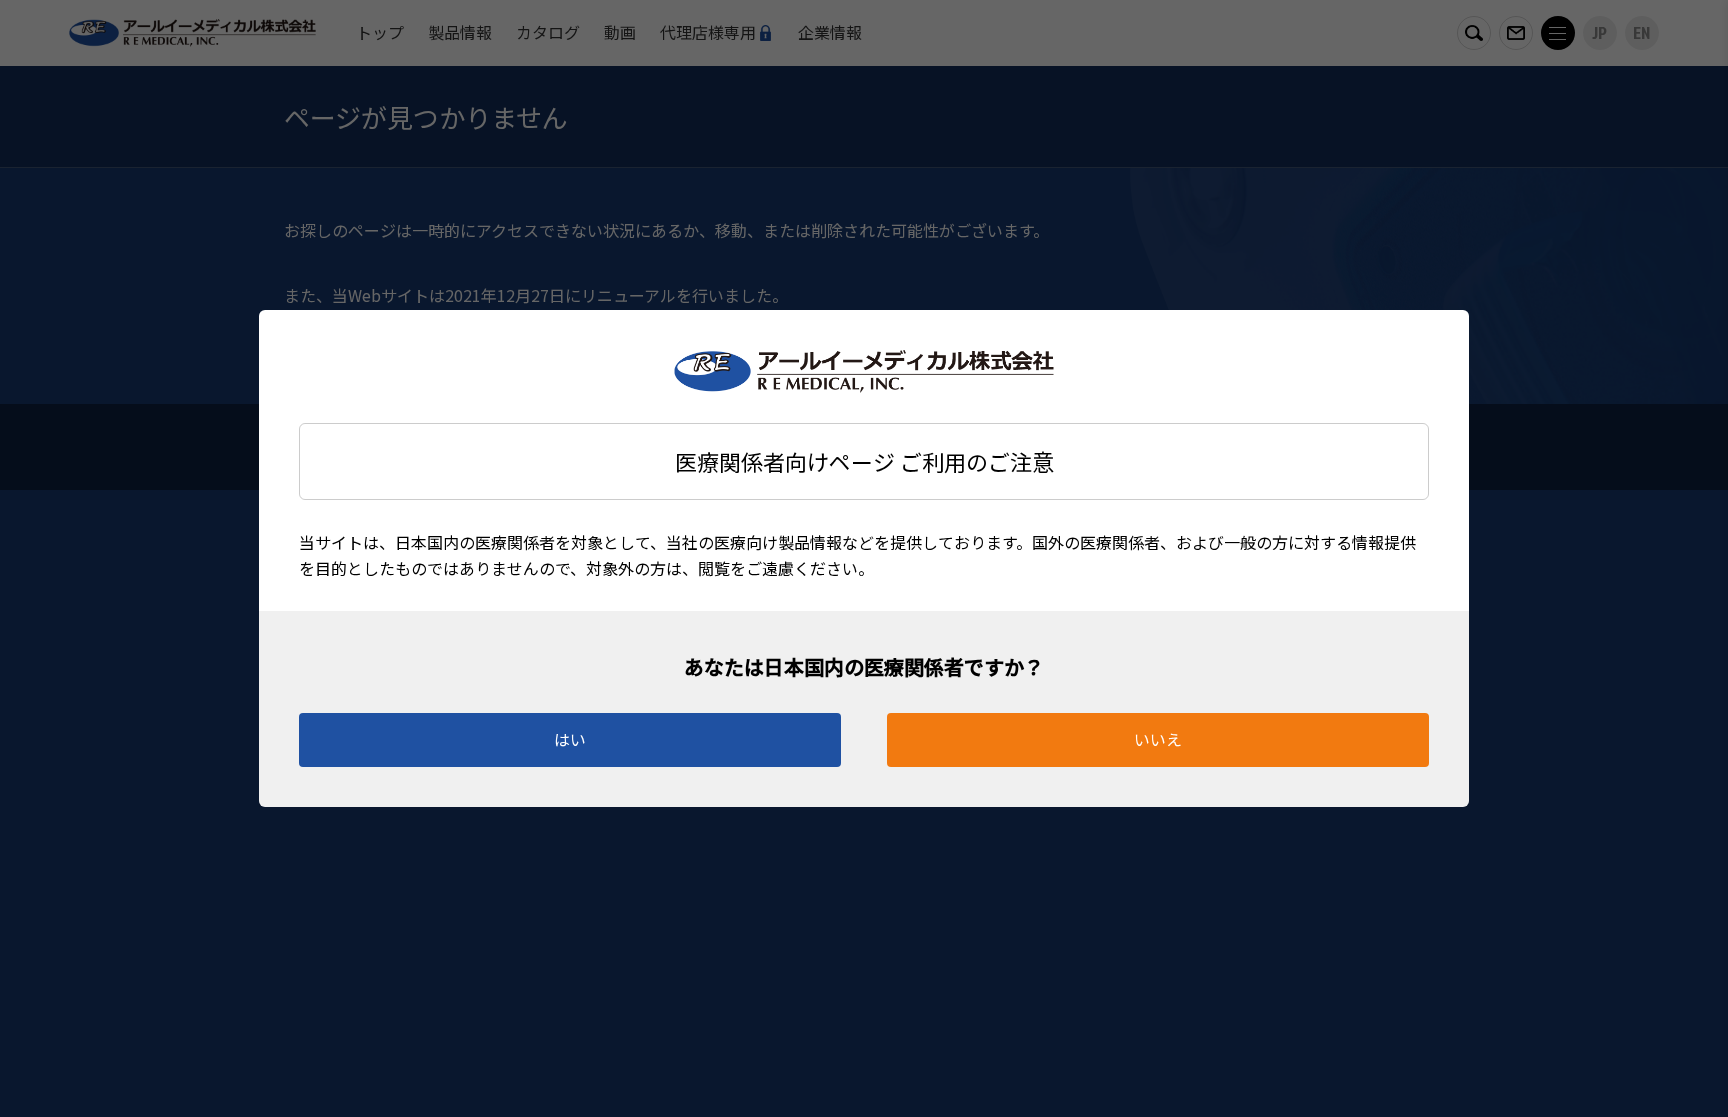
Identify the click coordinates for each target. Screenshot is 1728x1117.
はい (570, 739)
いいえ (1158, 739)
